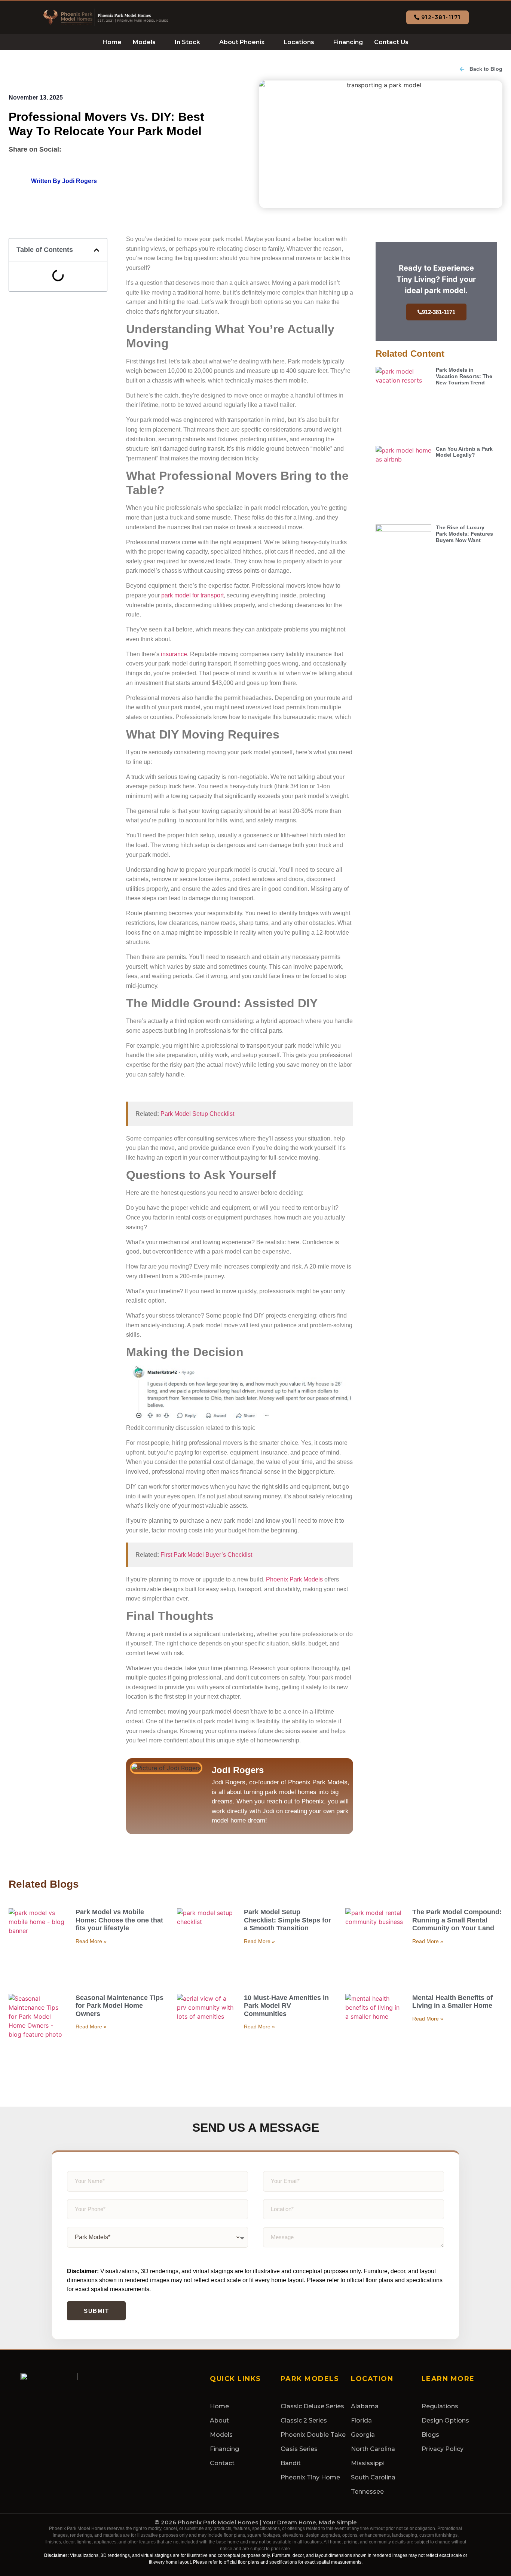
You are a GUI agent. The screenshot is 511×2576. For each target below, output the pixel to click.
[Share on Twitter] (89, 148)
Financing (348, 42)
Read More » (91, 1941)
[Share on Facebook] (72, 148)
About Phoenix (242, 42)
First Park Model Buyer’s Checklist (206, 1555)
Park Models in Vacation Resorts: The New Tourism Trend (464, 376)
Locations (299, 42)
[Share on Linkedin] (106, 148)
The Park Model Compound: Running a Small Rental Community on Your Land (457, 1920)
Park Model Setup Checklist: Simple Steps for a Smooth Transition (287, 1920)
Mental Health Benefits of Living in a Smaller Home (452, 2002)
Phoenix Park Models (294, 1579)
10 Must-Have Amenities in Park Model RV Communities (286, 2006)
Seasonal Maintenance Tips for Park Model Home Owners (120, 2006)
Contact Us (391, 42)
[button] (97, 250)
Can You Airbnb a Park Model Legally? (464, 452)
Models (144, 42)
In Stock (187, 42)
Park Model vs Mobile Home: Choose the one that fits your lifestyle (119, 1920)
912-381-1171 (439, 312)
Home (112, 42)
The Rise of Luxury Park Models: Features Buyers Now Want (464, 534)
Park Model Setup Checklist (197, 1114)
